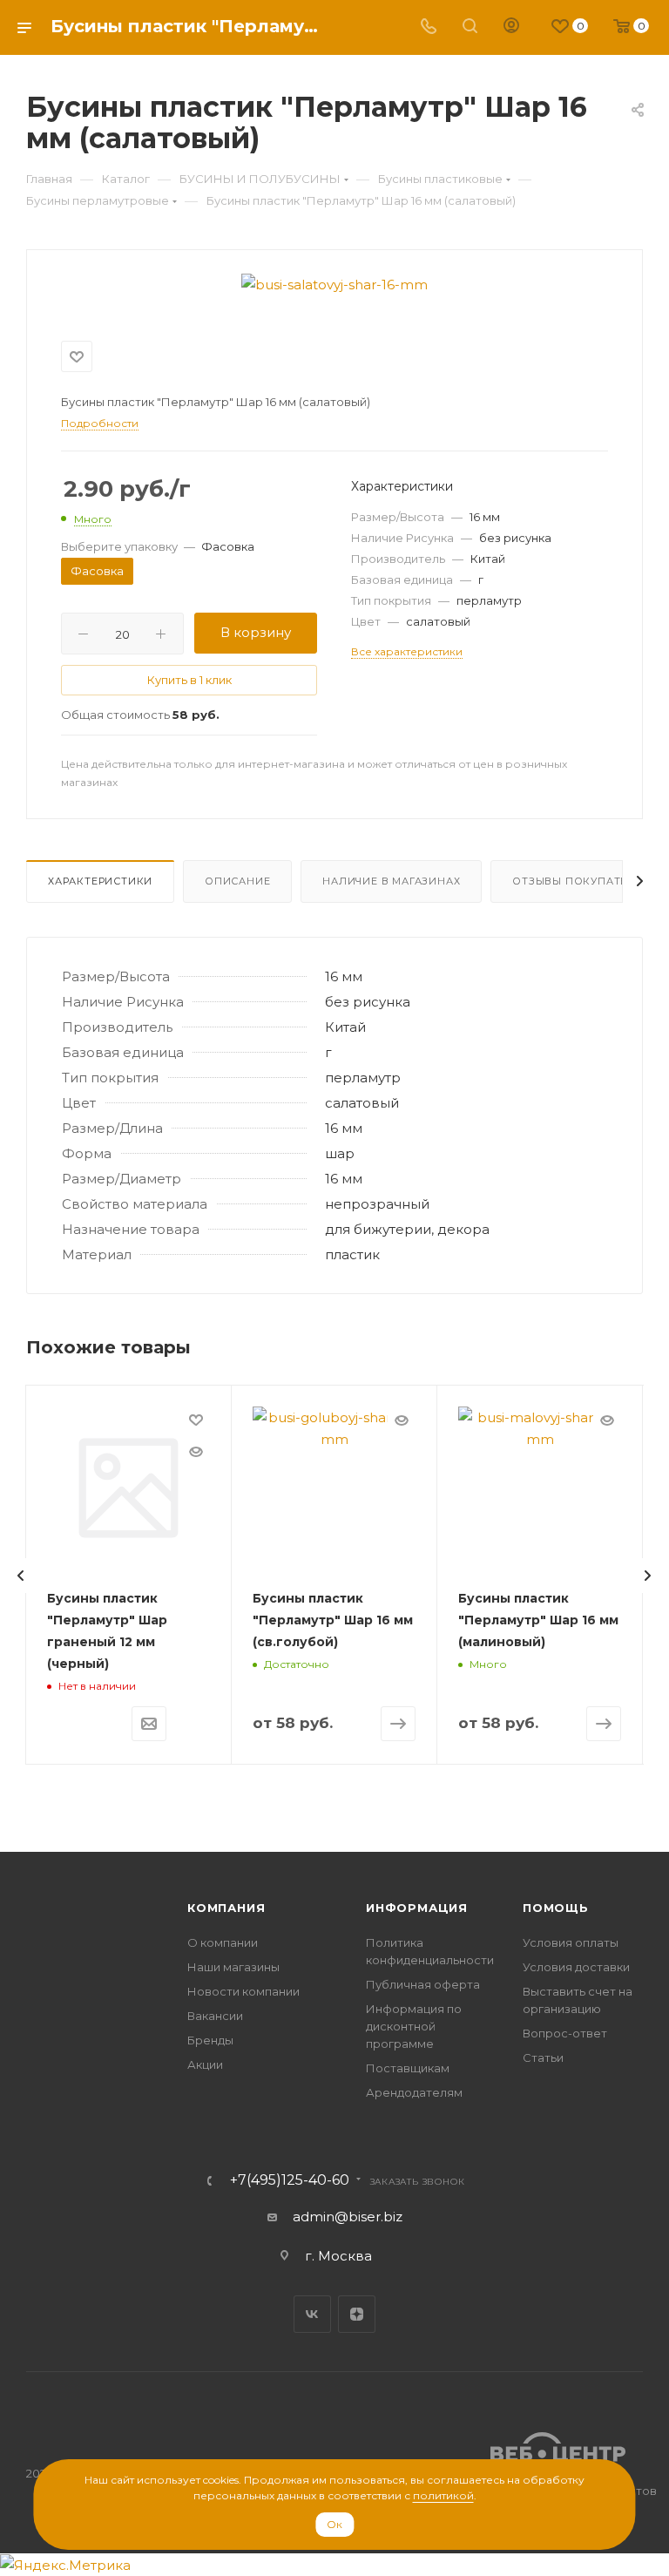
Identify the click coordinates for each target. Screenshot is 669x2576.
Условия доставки (576, 1967)
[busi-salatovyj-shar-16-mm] (334, 285)
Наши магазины (233, 1967)
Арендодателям (414, 2092)
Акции (205, 2064)
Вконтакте (312, 2314)
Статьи (543, 2057)
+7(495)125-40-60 (290, 2180)
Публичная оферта (423, 1984)
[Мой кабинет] (511, 27)
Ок (334, 2524)
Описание (237, 881)
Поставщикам (408, 2068)
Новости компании (243, 1991)
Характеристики (100, 881)
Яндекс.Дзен (357, 2314)
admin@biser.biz (348, 2217)
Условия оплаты (571, 1942)
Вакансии (215, 2016)
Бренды (210, 2040)
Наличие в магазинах (391, 881)
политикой (443, 2495)
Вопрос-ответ (565, 2033)
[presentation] (21, 1576)
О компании (223, 1942)
